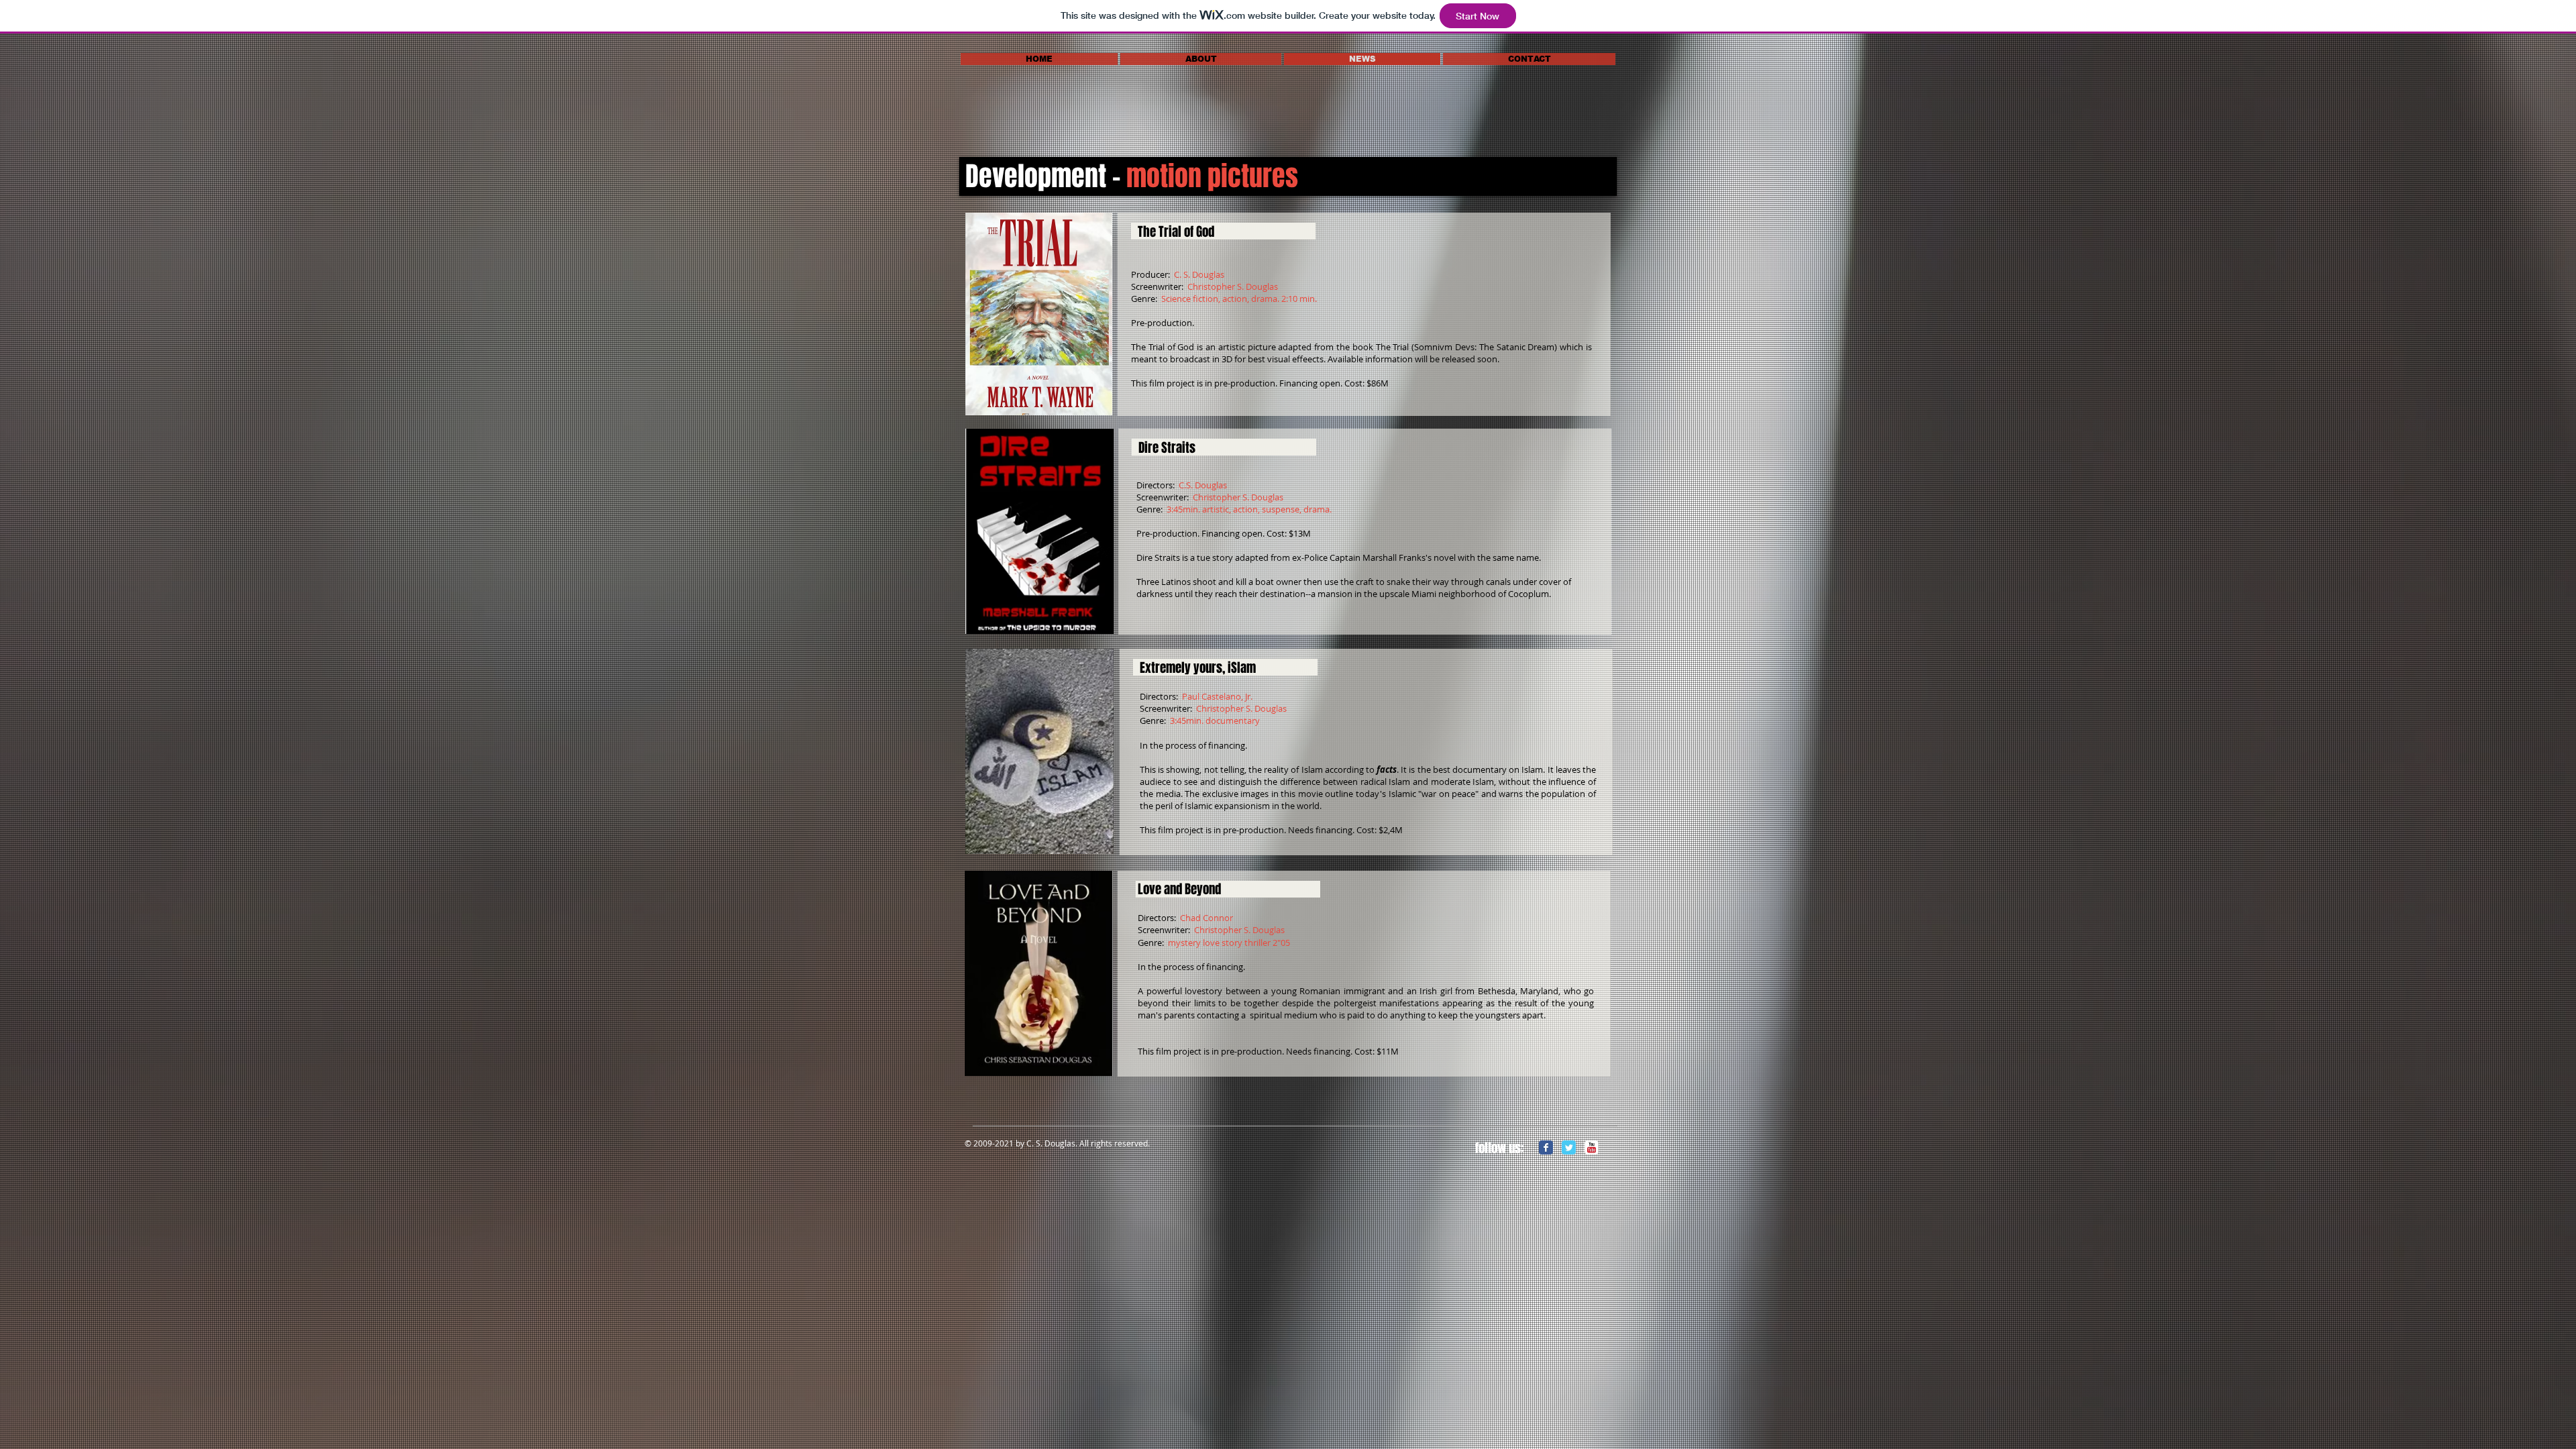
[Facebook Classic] (1546, 1147)
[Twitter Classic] (1569, 1147)
